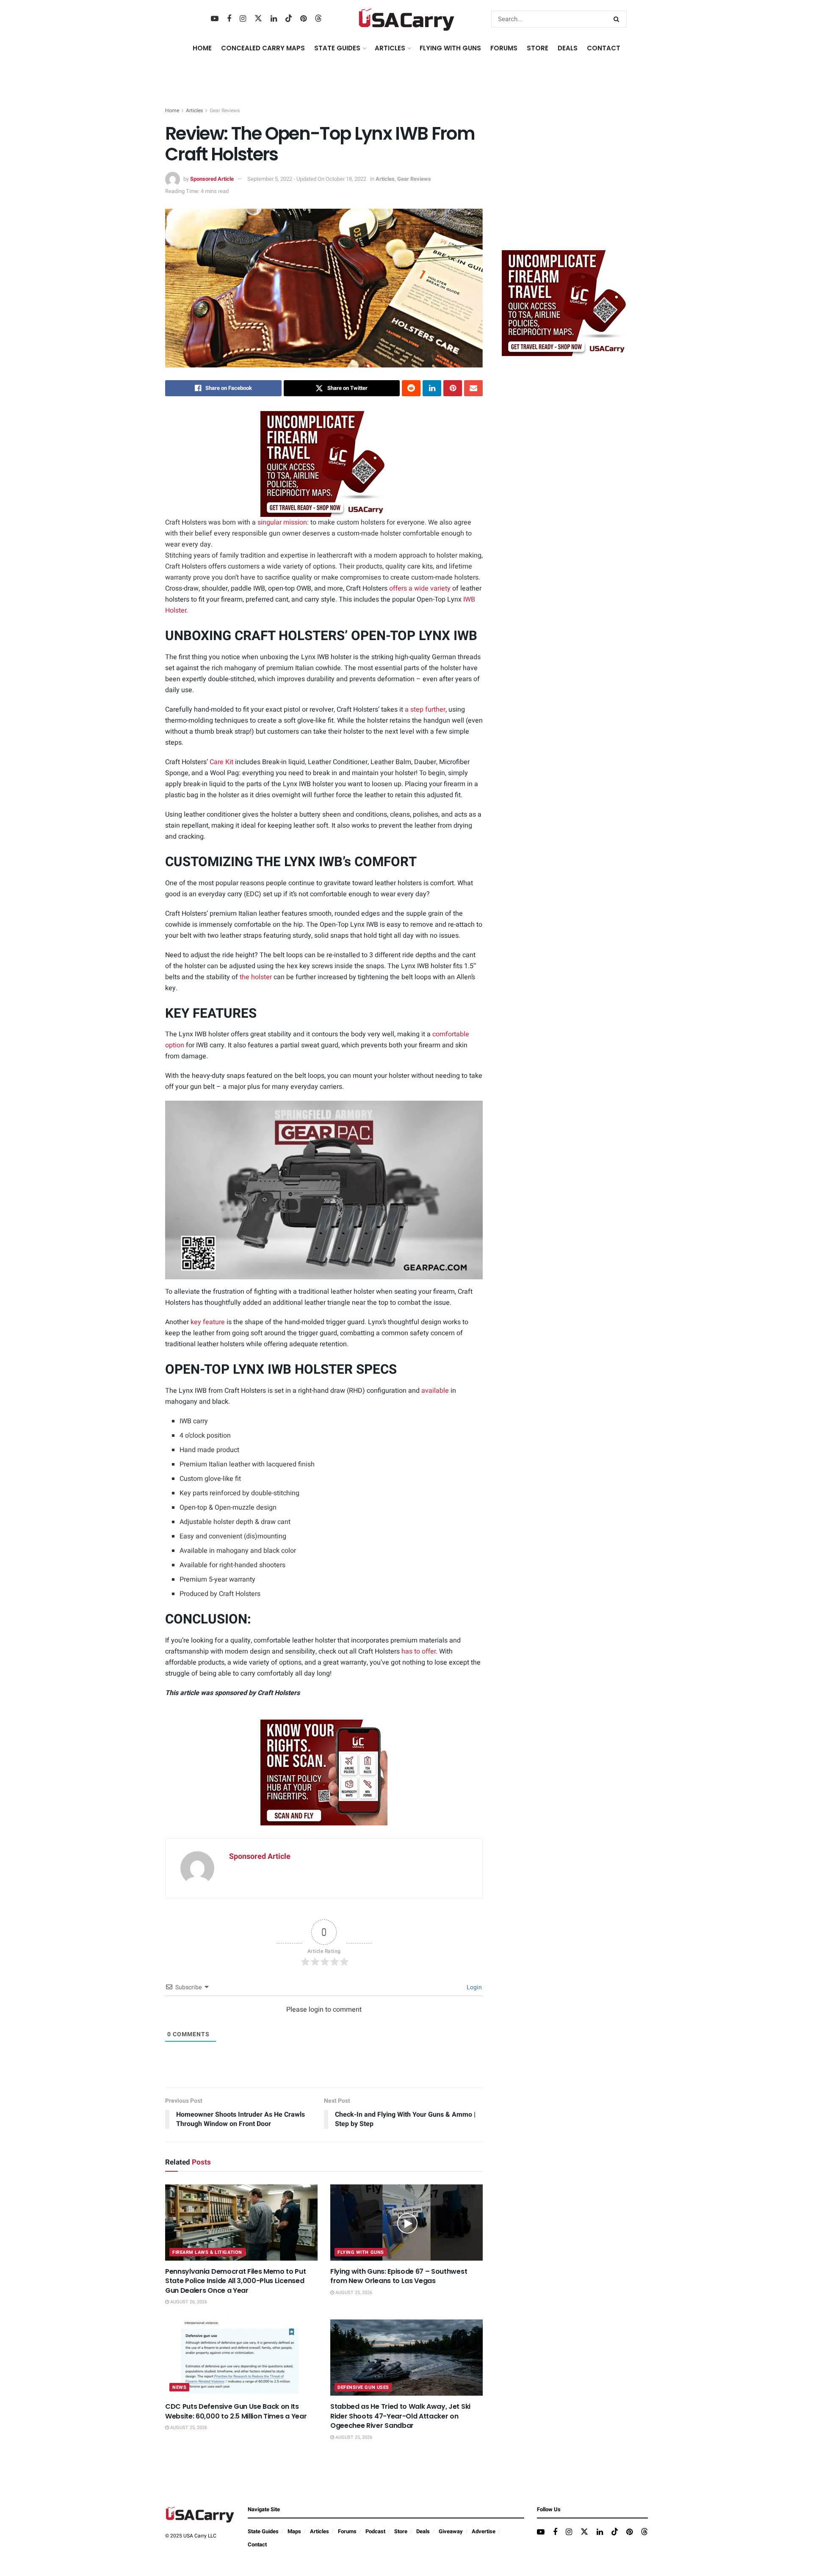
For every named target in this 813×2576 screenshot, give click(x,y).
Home (202, 48)
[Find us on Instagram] (243, 19)
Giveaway (451, 2531)
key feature (208, 1322)
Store (401, 2531)
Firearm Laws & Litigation (207, 2252)
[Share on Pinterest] (453, 388)
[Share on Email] (473, 388)
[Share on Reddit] (411, 388)
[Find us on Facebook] (229, 19)
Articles (194, 110)
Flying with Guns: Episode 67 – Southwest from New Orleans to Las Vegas (399, 2276)
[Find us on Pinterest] (303, 19)
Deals (423, 2531)
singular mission (282, 522)
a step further (425, 710)
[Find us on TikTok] (289, 19)
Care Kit (221, 762)
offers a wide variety (420, 588)
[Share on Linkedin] (432, 388)
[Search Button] (618, 19)
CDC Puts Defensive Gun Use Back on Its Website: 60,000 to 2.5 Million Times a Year (236, 2411)
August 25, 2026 (353, 2293)
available (435, 1391)
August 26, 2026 (188, 2302)
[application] (324, 1190)
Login (474, 1987)
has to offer (419, 1651)
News (179, 2387)
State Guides (263, 2531)
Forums (347, 2531)
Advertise (484, 2531)
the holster (256, 977)
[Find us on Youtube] (215, 19)
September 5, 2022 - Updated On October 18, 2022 (307, 179)
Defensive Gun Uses (363, 2387)
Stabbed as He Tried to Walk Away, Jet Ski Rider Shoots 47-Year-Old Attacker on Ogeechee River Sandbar (400, 2416)
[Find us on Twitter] (258, 19)
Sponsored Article (212, 179)
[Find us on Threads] (318, 19)
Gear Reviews (225, 110)
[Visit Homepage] (407, 19)
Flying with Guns (361, 2252)
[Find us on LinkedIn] (274, 19)
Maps (294, 2531)
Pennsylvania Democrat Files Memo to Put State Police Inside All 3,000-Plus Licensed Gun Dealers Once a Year (236, 2281)
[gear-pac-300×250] (565, 180)
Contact (604, 48)
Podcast (375, 2531)
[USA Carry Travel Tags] (324, 464)
